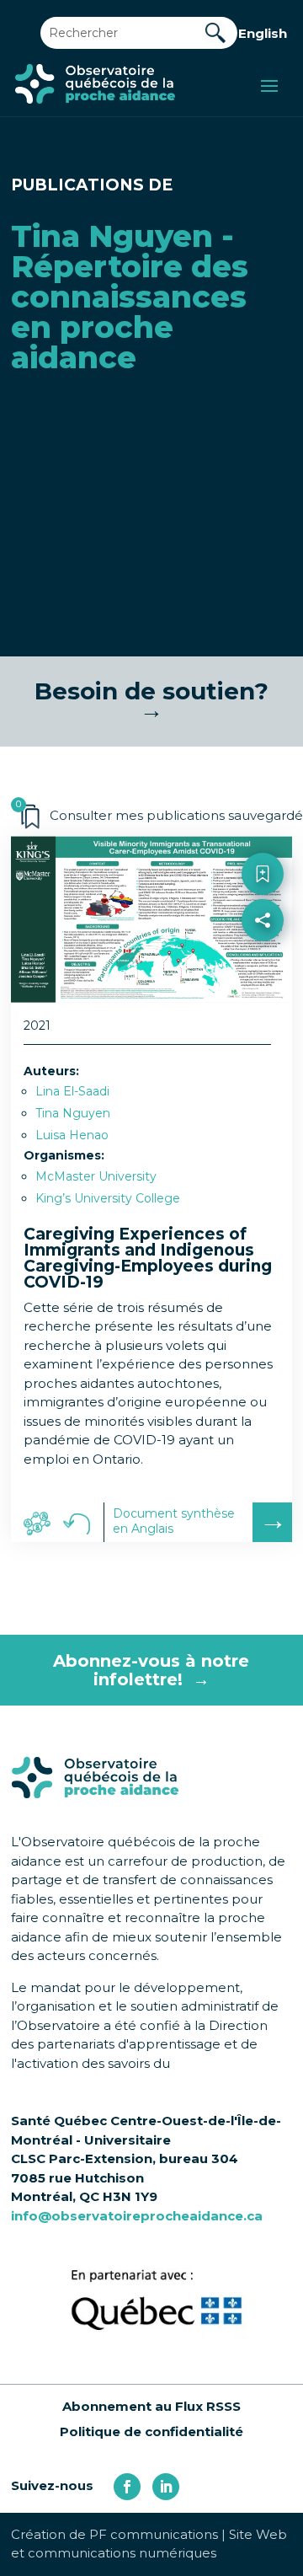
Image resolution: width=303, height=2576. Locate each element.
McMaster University (96, 1176)
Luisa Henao (72, 1135)
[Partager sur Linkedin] (263, 995)
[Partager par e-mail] (263, 1031)
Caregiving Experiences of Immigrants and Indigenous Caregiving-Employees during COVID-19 (148, 1258)
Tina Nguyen (73, 1113)
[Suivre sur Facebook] (127, 2487)
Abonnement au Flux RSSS (151, 2406)
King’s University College (108, 1198)
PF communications (154, 2534)
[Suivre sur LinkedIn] (166, 2487)
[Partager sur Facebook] (263, 959)
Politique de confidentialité (151, 2431)
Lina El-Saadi (72, 1091)
